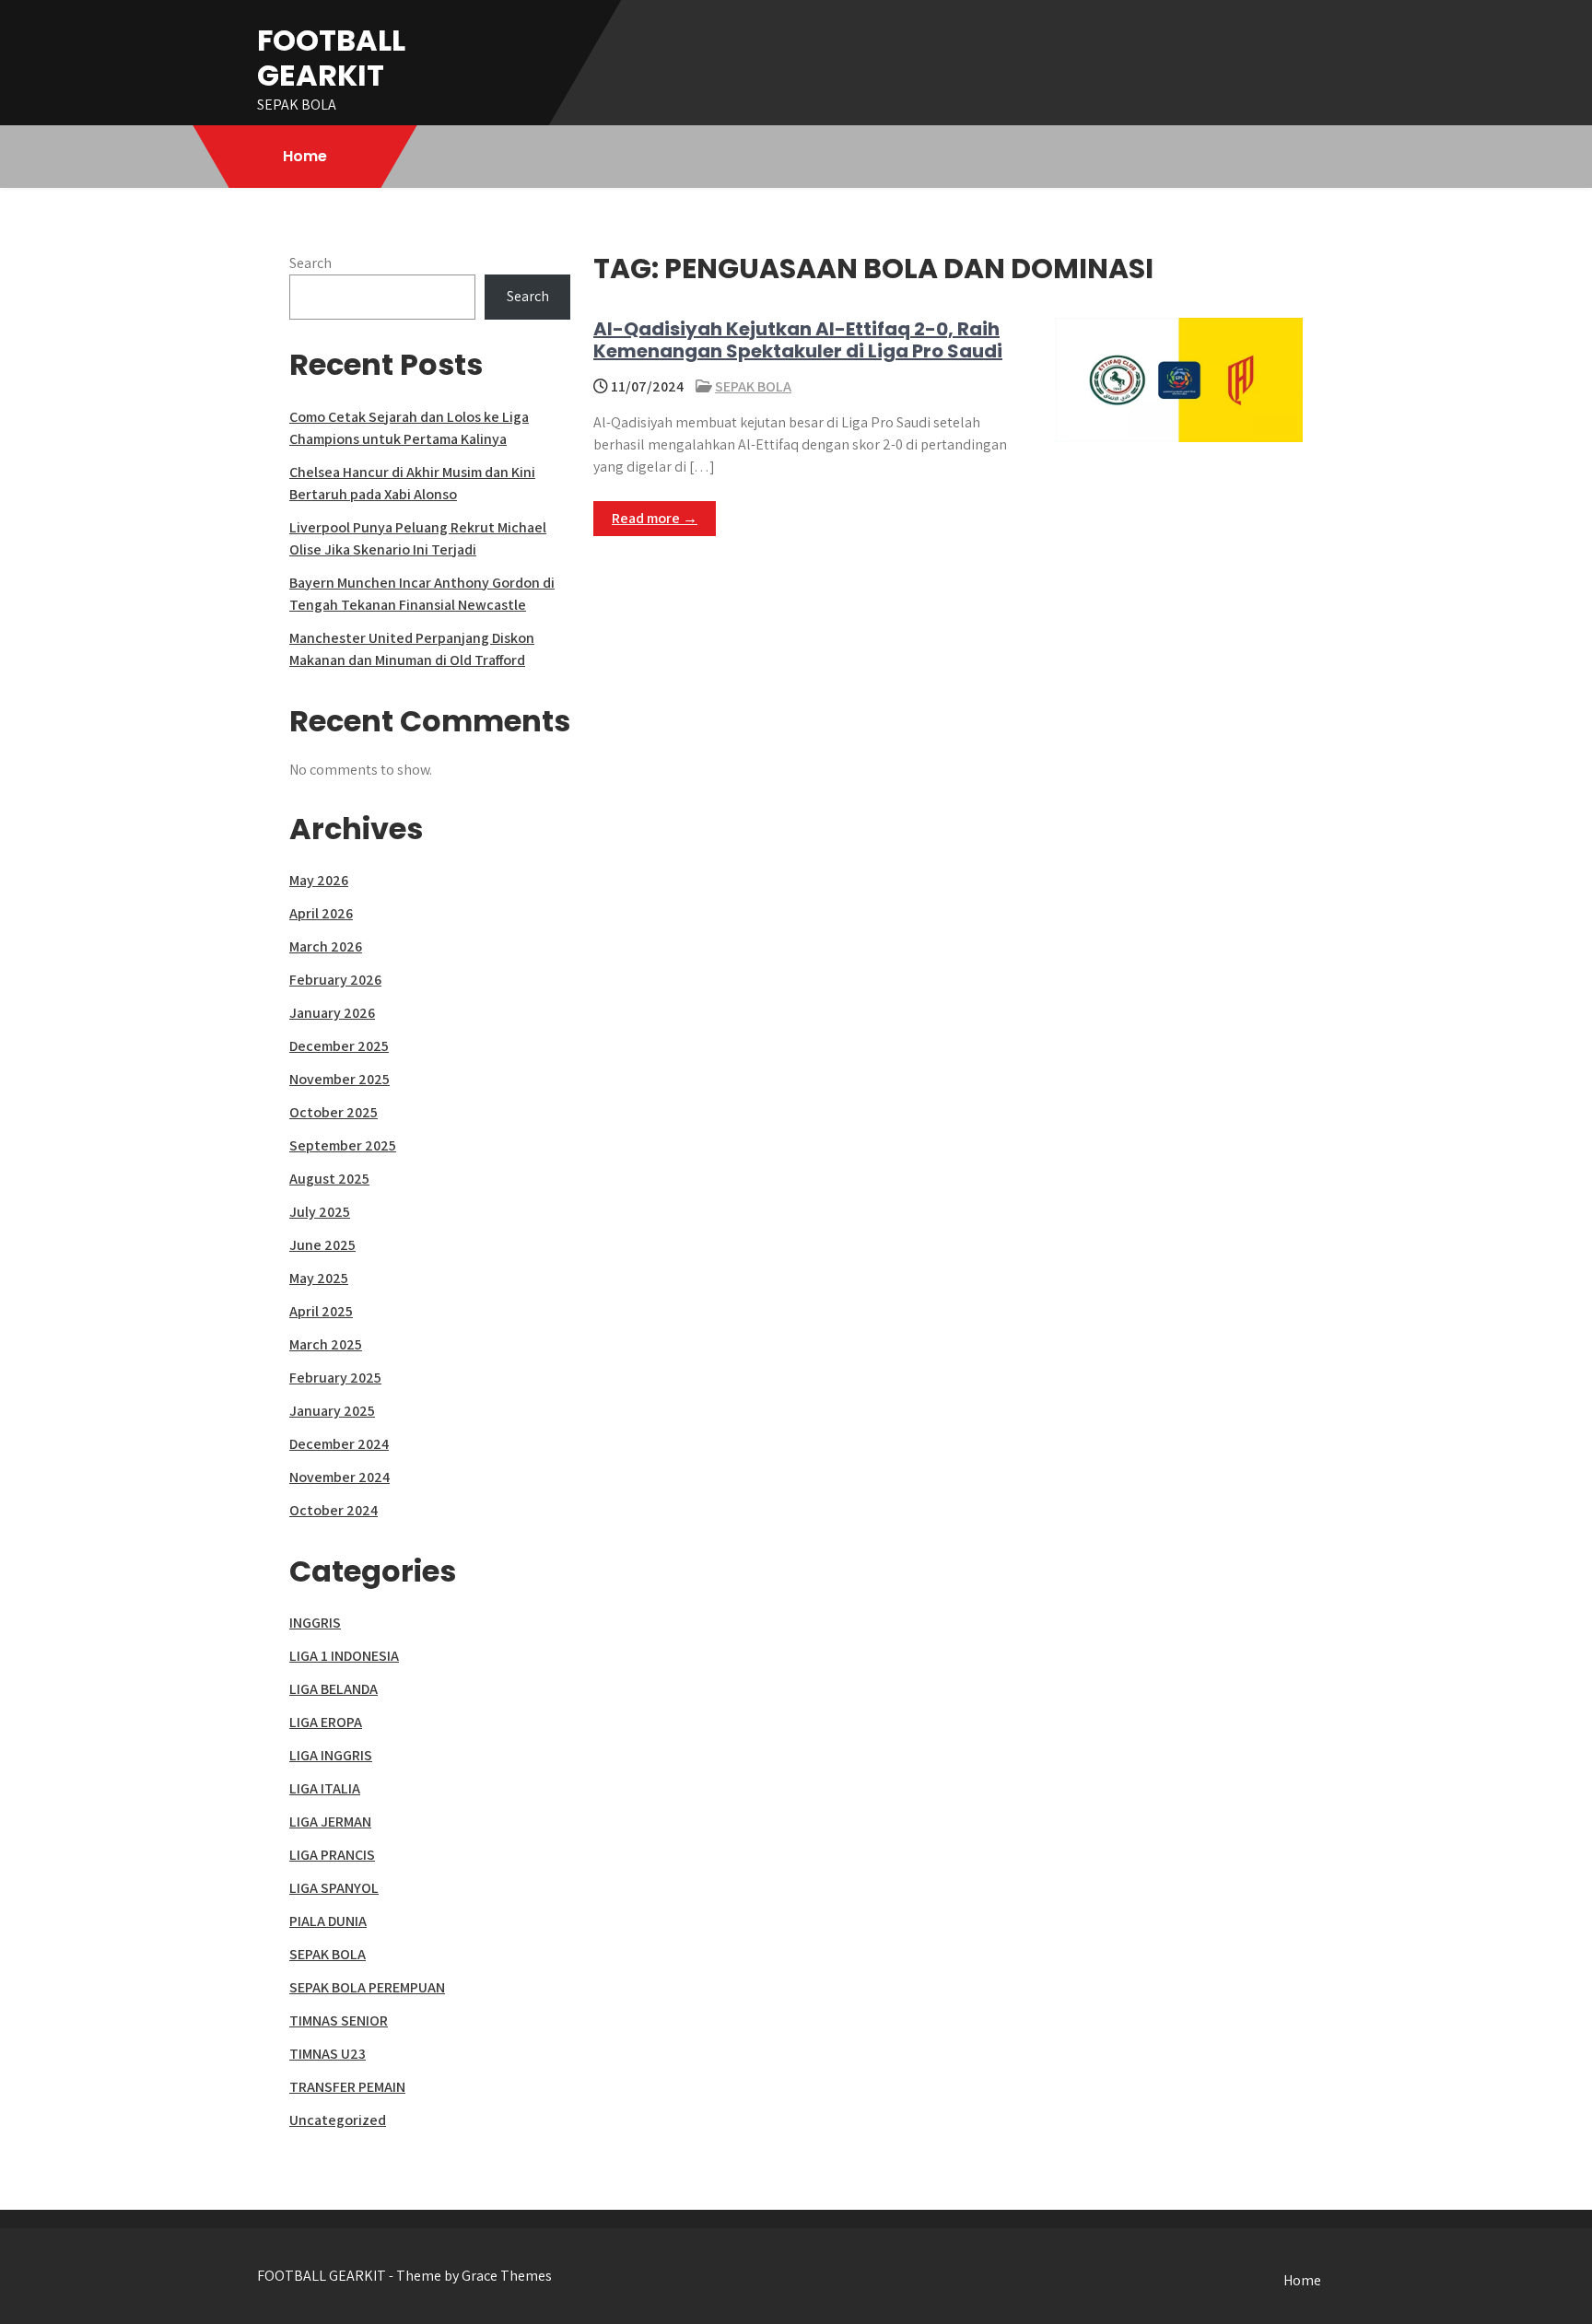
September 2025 (343, 1145)
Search (310, 263)
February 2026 (335, 980)
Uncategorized (338, 2120)
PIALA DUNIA (328, 1921)
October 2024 (334, 1510)
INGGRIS (315, 1623)
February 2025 (335, 1378)
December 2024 (339, 1444)
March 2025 (326, 1344)
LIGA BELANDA (334, 1689)
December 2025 (339, 1046)
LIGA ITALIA (325, 1788)
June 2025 (322, 1245)
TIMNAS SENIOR (339, 2020)
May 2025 (319, 1278)
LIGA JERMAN (330, 1822)
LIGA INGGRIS (331, 1755)
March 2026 (326, 946)
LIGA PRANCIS (332, 1855)
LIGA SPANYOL (334, 1888)
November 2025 (339, 1079)
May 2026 (319, 880)
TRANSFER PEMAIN (347, 2087)
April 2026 (321, 913)
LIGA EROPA (326, 1722)
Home (305, 156)
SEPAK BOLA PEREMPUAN (367, 1987)
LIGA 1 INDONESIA (344, 1656)
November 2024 (339, 1477)
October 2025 (334, 1112)
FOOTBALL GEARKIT (331, 58)
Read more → (655, 518)
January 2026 (332, 1013)
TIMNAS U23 (328, 2054)
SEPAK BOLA (753, 386)
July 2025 (320, 1212)
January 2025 (332, 1411)
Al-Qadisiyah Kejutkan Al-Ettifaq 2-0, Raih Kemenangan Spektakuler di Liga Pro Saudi (798, 340)
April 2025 (321, 1311)
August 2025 (329, 1179)
